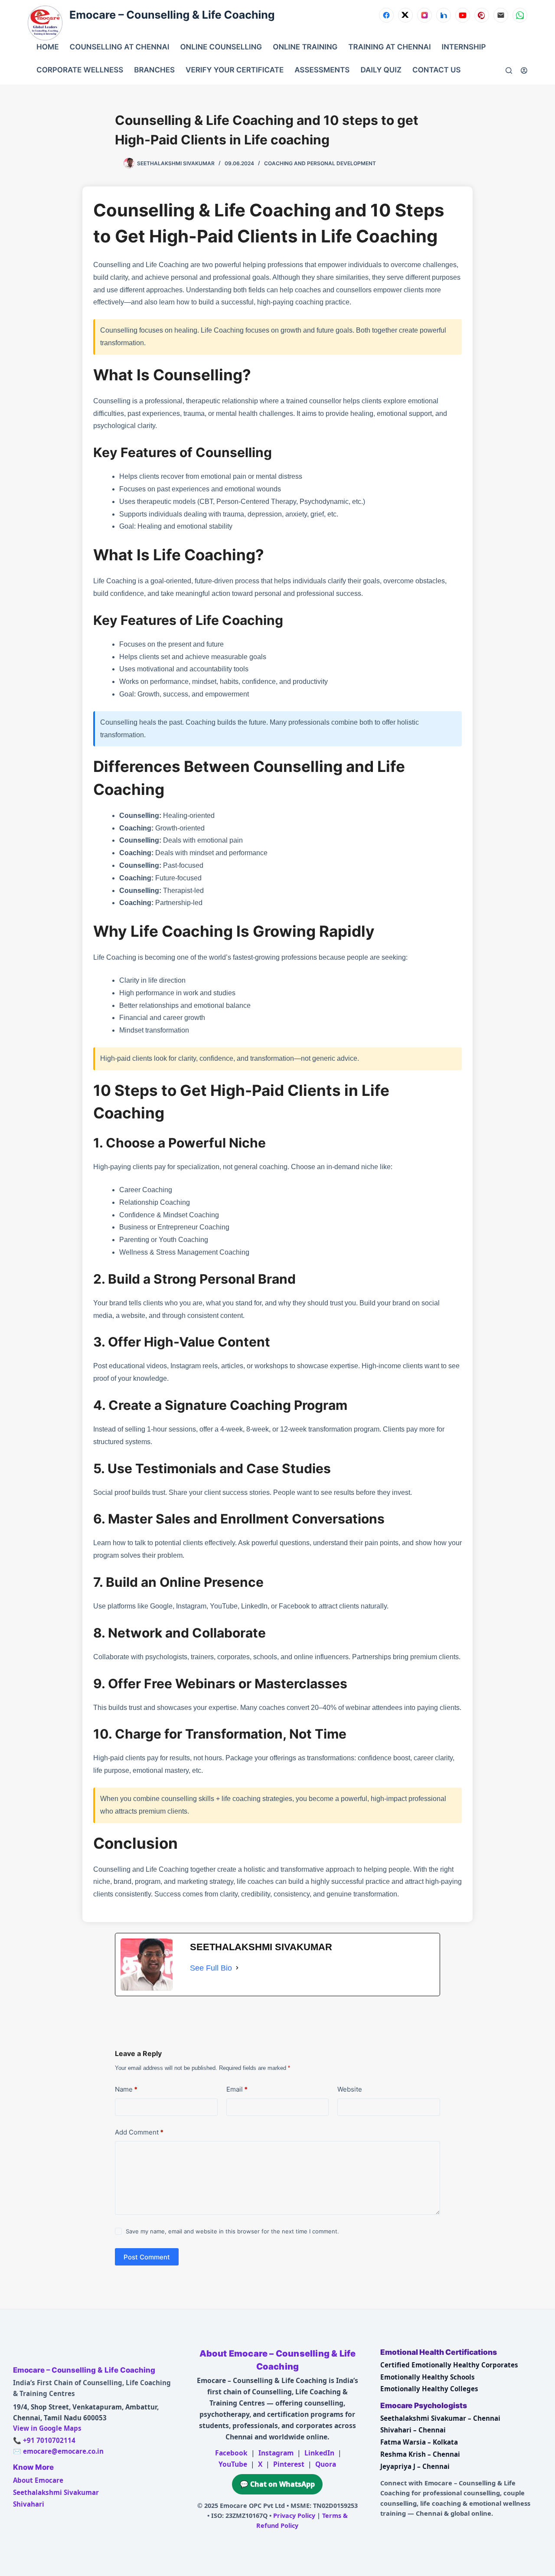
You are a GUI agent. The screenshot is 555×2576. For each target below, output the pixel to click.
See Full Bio (211, 1968)
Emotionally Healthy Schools (428, 2377)
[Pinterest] (482, 15)
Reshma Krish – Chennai (420, 2454)
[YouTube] (463, 15)
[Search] (509, 70)
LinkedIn (319, 2453)
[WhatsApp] (520, 15)
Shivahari (29, 2504)
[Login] (524, 70)
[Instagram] (424, 15)
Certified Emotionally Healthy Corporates (449, 2365)
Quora (326, 2464)
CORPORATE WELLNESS (80, 70)
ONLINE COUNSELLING (221, 47)
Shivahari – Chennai (413, 2430)
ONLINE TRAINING (305, 47)
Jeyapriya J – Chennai (415, 2466)
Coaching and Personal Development (320, 163)
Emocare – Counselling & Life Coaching (172, 15)
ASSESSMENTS (322, 70)
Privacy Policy (294, 2516)
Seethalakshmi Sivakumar (56, 2492)
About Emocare (38, 2480)
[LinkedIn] (444, 15)
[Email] (501, 15)
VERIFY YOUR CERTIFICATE (235, 70)
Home (48, 47)
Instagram (276, 2453)
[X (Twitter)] (405, 15)
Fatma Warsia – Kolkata (419, 2442)
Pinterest (289, 2464)
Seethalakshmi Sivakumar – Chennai (440, 2418)
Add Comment (139, 2132)
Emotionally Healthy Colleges (429, 2389)
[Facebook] (386, 15)
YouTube (233, 2464)
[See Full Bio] (237, 1968)
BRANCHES (154, 70)
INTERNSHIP (464, 47)
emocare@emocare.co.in (63, 2451)
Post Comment (147, 2257)
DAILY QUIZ (381, 70)
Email (237, 2089)
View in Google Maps (47, 2428)
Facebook (231, 2453)
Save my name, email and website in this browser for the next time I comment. (232, 2231)
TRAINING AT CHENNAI (389, 47)
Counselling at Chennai (120, 47)
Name (126, 2089)
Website (350, 2089)
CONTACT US (436, 70)
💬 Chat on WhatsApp (277, 2484)
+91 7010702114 (49, 2440)
